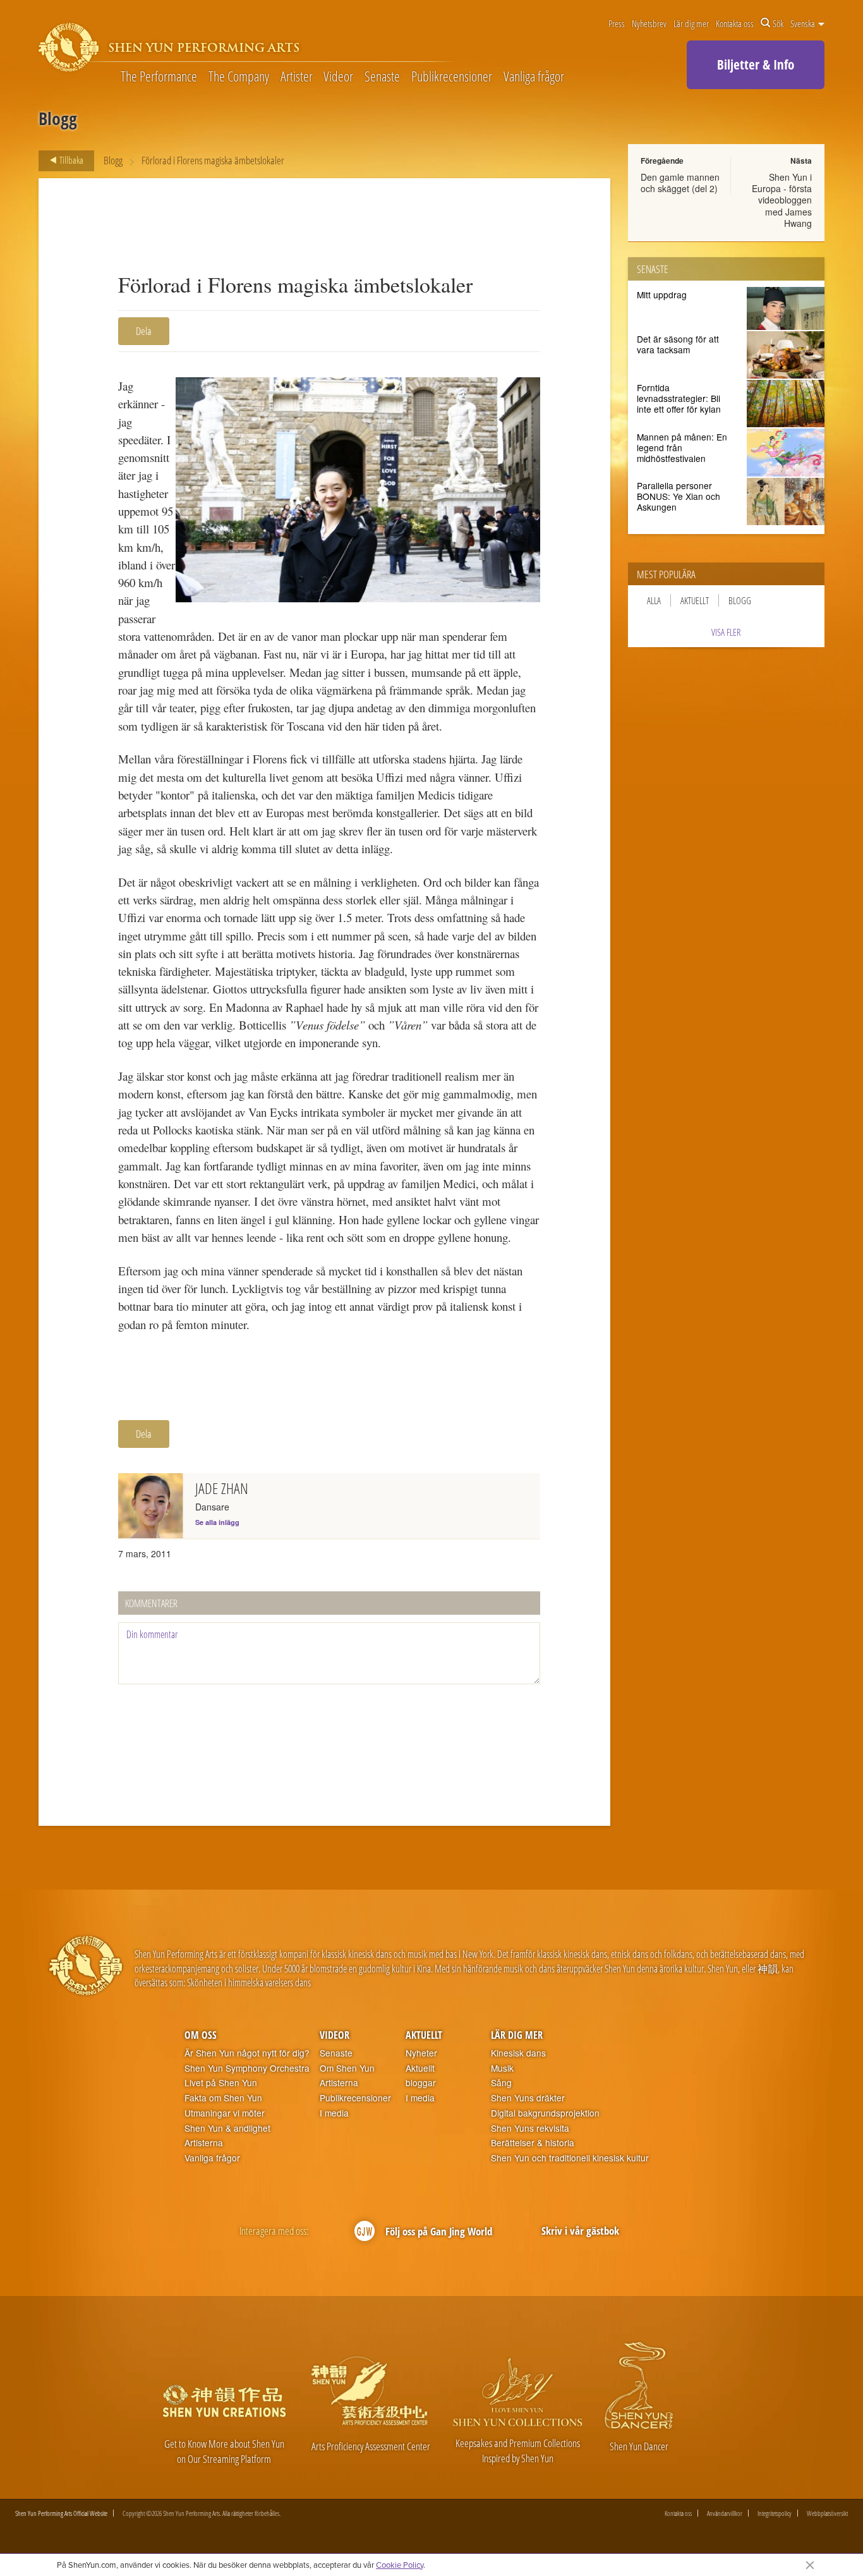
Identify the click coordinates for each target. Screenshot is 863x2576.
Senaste (382, 77)
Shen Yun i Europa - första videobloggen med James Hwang (782, 200)
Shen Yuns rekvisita (530, 2128)
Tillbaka (70, 160)
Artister (297, 77)
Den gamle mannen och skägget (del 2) (680, 183)
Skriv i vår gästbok (580, 2231)
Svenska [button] (804, 23)
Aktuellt (695, 600)
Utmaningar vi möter (225, 2113)
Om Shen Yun (347, 2068)
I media (334, 2113)
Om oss (201, 2035)
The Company (239, 77)
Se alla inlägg (217, 1522)
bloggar (421, 2083)
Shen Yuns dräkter (528, 2098)
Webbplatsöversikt (827, 2513)
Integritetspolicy (775, 2513)
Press (617, 23)
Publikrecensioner (452, 77)
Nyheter (421, 2053)
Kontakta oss (735, 23)
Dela (144, 331)
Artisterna (204, 2143)
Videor (338, 77)
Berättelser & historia (533, 2143)
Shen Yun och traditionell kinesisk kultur (570, 2158)
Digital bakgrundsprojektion (545, 2113)
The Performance (159, 77)
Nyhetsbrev (649, 23)
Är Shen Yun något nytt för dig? (247, 2053)
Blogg (113, 160)
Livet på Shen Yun (221, 2083)
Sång (501, 2083)
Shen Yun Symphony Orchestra (247, 2068)
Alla (654, 600)
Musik (502, 2068)
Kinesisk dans (518, 2053)
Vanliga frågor (534, 77)
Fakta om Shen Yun (223, 2098)
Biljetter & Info (756, 64)
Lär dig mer (691, 23)
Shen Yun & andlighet (227, 2128)
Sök (778, 23)
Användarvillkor (725, 2513)
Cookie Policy (400, 2565)
